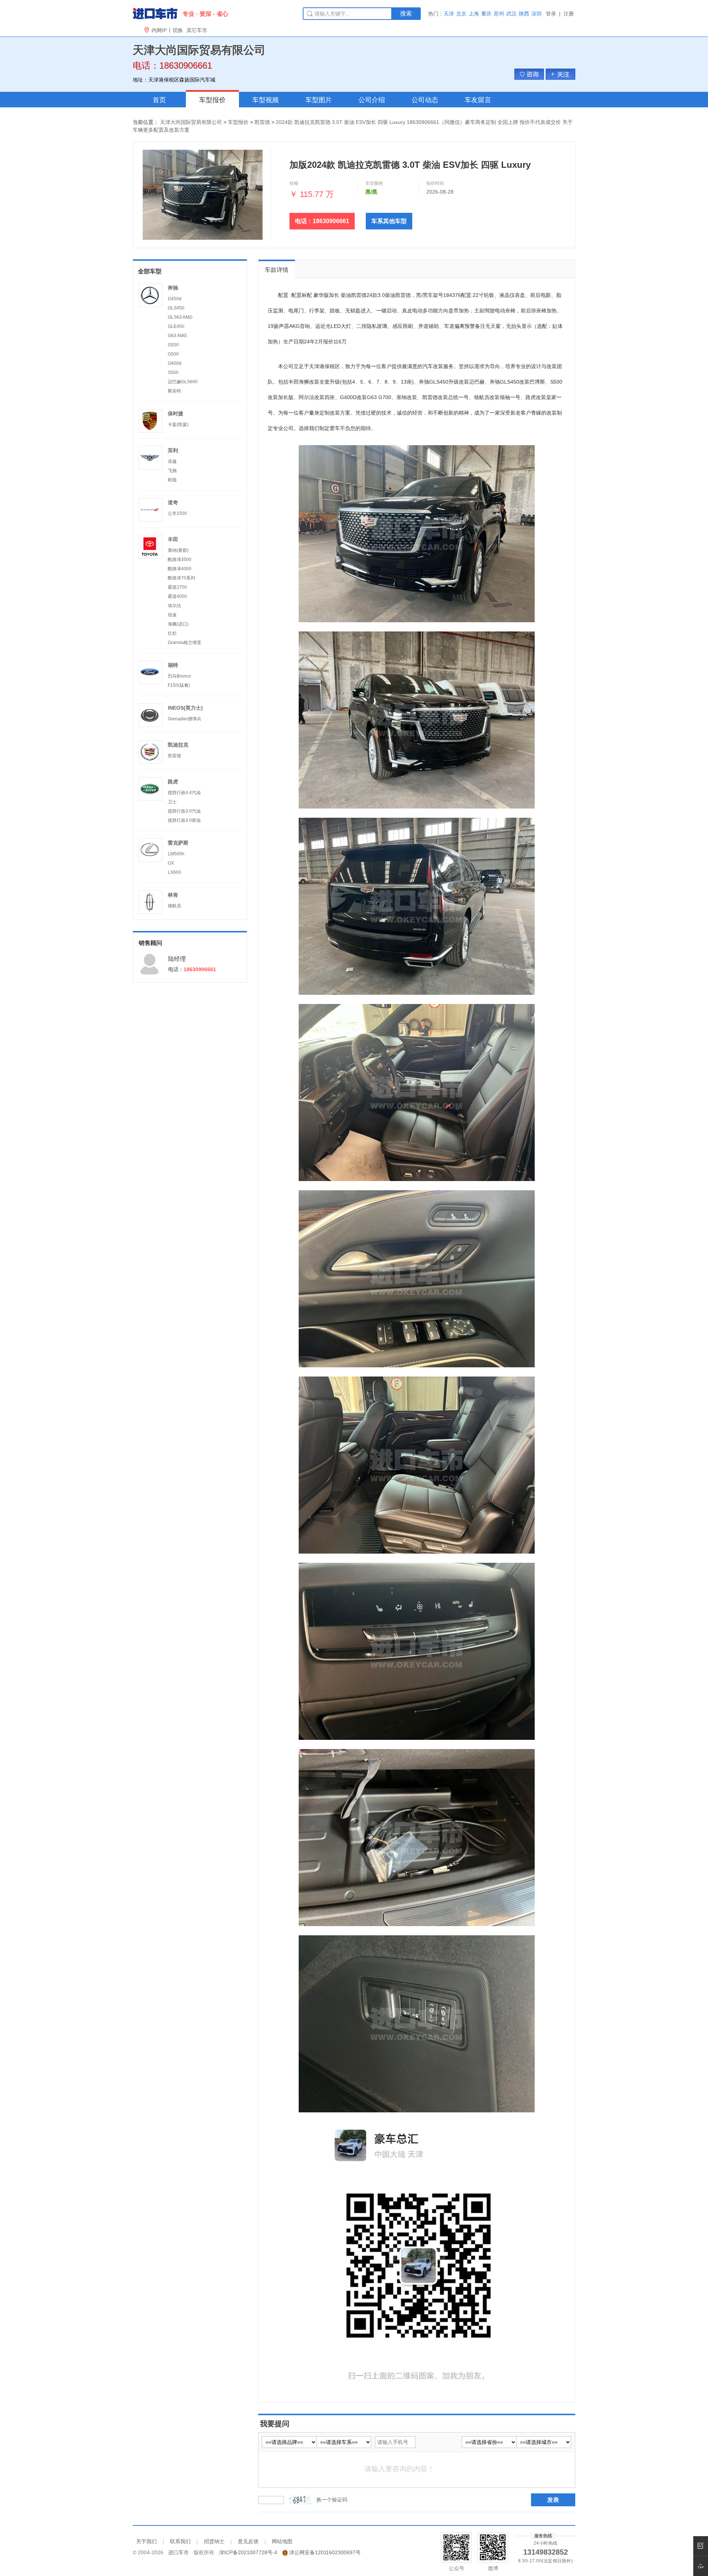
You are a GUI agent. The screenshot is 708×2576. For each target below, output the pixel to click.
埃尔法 (174, 606)
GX (171, 863)
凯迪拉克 (178, 745)
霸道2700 (177, 587)
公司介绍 (372, 100)
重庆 (486, 14)
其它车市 (197, 30)
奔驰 (173, 288)
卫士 (172, 802)
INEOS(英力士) (185, 708)
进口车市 (178, 2552)
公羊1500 (177, 513)
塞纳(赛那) (178, 550)
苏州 (499, 14)
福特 (173, 665)
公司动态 (425, 100)
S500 (173, 373)
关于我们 (146, 2541)
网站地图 (282, 2541)
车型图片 (319, 100)
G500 (173, 354)
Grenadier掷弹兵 (185, 719)
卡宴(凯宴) (178, 425)
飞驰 (172, 471)
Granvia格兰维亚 (185, 643)
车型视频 (265, 100)
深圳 (537, 14)
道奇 (173, 502)
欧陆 (172, 480)
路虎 (173, 782)
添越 (172, 461)
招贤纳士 (214, 2541)
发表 (553, 2500)
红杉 (172, 633)
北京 (461, 14)
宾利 (173, 450)
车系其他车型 (389, 221)
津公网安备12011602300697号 (325, 2552)
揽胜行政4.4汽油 (184, 793)
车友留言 (478, 100)
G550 (173, 345)
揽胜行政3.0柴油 (184, 820)
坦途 (172, 615)
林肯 (173, 895)
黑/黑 (371, 192)
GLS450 (176, 308)
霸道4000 (177, 596)
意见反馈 (248, 2541)
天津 (449, 14)
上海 (474, 14)
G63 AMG (177, 336)
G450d (175, 299)
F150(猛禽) (179, 685)
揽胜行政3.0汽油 (184, 811)
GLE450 (176, 326)
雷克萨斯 (178, 843)
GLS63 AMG (180, 317)
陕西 (524, 14)
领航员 (174, 906)
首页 (159, 100)
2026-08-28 (440, 192)
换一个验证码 (332, 2500)
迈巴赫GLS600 (183, 382)
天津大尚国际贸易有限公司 (191, 122)
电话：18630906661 (322, 221)
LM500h (176, 854)
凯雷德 (262, 122)
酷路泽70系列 (181, 578)
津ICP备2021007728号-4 (248, 2552)
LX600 (174, 872)
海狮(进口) (178, 624)
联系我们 (180, 2541)
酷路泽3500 (180, 560)
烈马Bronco (179, 676)
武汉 (511, 14)
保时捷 (176, 413)
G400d (175, 363)
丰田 (173, 539)
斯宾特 (174, 391)
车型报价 (212, 100)
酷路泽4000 (180, 569)
